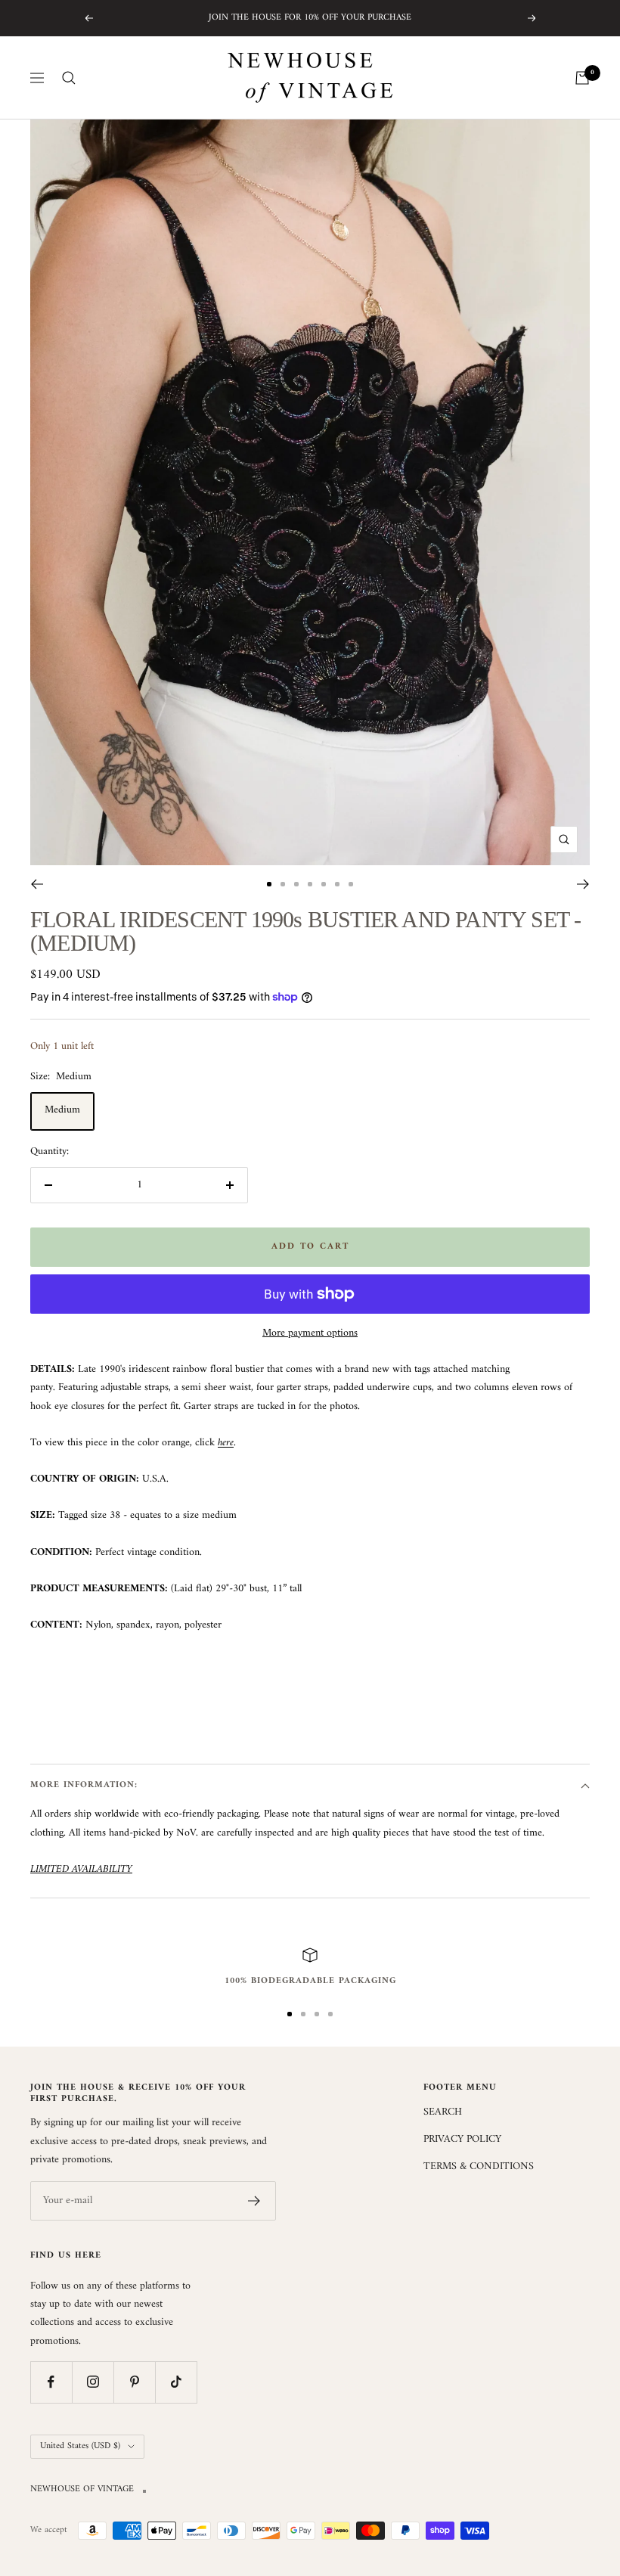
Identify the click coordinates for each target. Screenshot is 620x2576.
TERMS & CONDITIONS (479, 2167)
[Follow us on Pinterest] (134, 2382)
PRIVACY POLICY (462, 2140)
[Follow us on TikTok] (176, 2382)
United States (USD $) (80, 2446)
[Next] (583, 884)
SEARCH (443, 2112)
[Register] (254, 2201)
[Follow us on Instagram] (93, 2382)
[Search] (69, 78)
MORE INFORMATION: (84, 1785)
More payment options (310, 1333)
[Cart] (582, 78)
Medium (62, 1110)
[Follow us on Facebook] (51, 2382)
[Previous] (37, 884)
